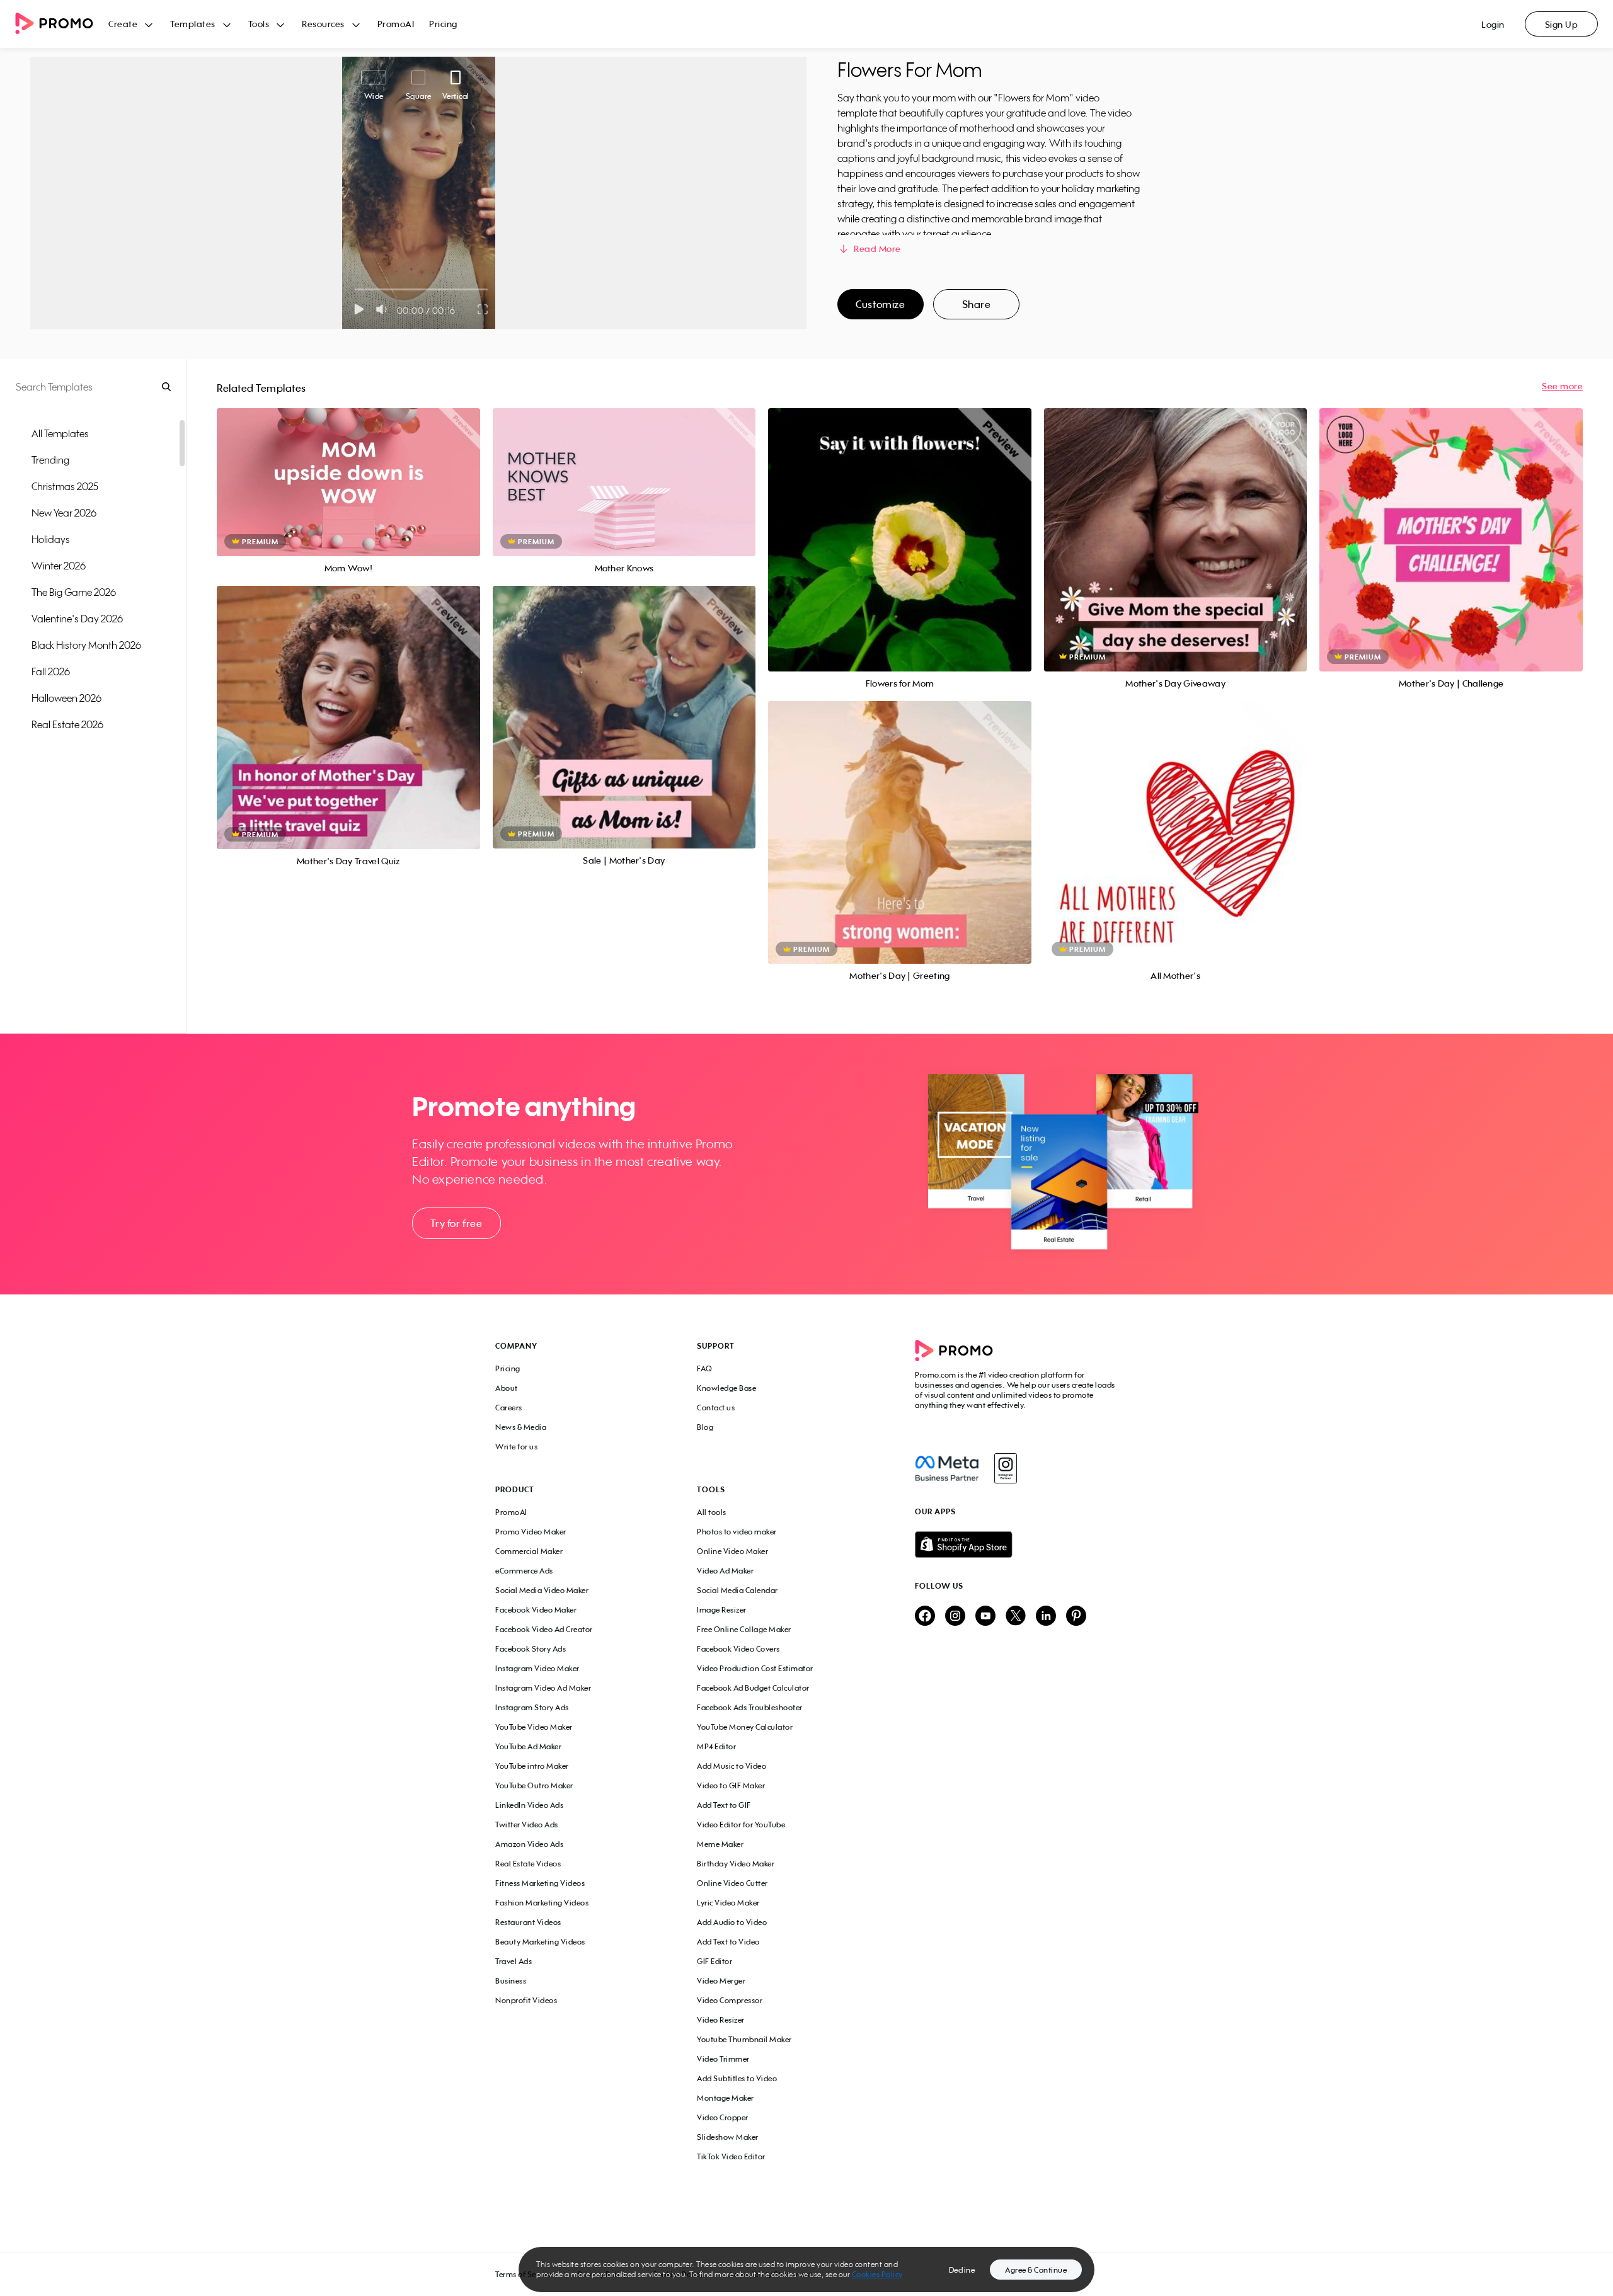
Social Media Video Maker (542, 1590)
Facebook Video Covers (738, 1649)
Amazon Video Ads (529, 1844)
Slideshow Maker (728, 2137)
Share (977, 304)
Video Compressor (730, 2000)
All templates (60, 433)
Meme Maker (720, 1844)
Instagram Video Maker (537, 1668)
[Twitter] (1016, 1617)
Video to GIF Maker (731, 1785)
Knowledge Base (726, 1388)
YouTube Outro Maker (534, 1785)
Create (123, 24)
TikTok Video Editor (731, 2156)
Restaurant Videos (528, 1922)
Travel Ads (514, 1961)
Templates (193, 24)
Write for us (516, 1447)
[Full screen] (483, 309)
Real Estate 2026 (67, 724)
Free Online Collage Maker (744, 1629)
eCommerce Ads (524, 1571)
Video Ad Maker (725, 1571)
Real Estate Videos (528, 1864)
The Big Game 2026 (74, 592)
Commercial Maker (529, 1551)
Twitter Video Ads (527, 1825)
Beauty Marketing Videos (540, 1942)
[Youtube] (985, 1617)
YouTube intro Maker (532, 1766)
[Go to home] (62, 24)
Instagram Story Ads (532, 1707)
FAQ (705, 1368)
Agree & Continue (1036, 2270)
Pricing (443, 24)
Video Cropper (723, 2117)
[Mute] (384, 309)
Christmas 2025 (65, 486)
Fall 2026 (51, 671)
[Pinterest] (1076, 1617)
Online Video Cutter (732, 1883)
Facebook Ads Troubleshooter (750, 1707)
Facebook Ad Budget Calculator (753, 1688)
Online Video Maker (732, 1551)
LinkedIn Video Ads (529, 1805)
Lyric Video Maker (728, 1903)
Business (511, 1981)
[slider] (355, 289)
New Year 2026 (64, 513)
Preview (348, 468)
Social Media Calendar (738, 1590)
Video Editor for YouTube (741, 1825)
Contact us (716, 1408)
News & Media (521, 1427)
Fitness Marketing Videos (540, 1883)
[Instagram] (1005, 1468)
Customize (880, 304)
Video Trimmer (723, 2059)
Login (1493, 24)
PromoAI (396, 24)
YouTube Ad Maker (528, 1746)
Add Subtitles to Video (737, 2078)
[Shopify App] (1016, 1545)
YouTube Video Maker (534, 1727)
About (507, 1388)
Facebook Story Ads (531, 1649)
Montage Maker (726, 2098)
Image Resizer (722, 1610)
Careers (509, 1408)
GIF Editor (715, 1961)
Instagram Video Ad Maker (543, 1688)
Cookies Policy (877, 2274)
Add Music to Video (732, 1766)
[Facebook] (947, 1468)
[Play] (359, 309)
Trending (50, 460)
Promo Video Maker (531, 1532)
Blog (705, 1427)
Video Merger (721, 1981)
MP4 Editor (716, 1746)
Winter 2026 (59, 566)
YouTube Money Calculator (745, 1727)
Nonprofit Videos (526, 2000)
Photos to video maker (737, 1532)
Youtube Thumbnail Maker (744, 2039)
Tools (259, 24)
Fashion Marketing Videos (542, 1903)
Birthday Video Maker (736, 1864)
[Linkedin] (1046, 1617)
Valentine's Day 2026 (77, 619)
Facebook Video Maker (536, 1610)
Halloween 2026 (66, 698)
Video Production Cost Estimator (755, 1668)
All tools (712, 1512)
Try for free (456, 1223)
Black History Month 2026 (86, 645)
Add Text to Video (728, 1942)
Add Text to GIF (724, 1805)
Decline (962, 2270)
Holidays (51, 539)
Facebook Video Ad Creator (544, 1629)
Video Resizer (721, 2020)
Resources (323, 24)
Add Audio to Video (732, 1922)
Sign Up (1562, 24)
